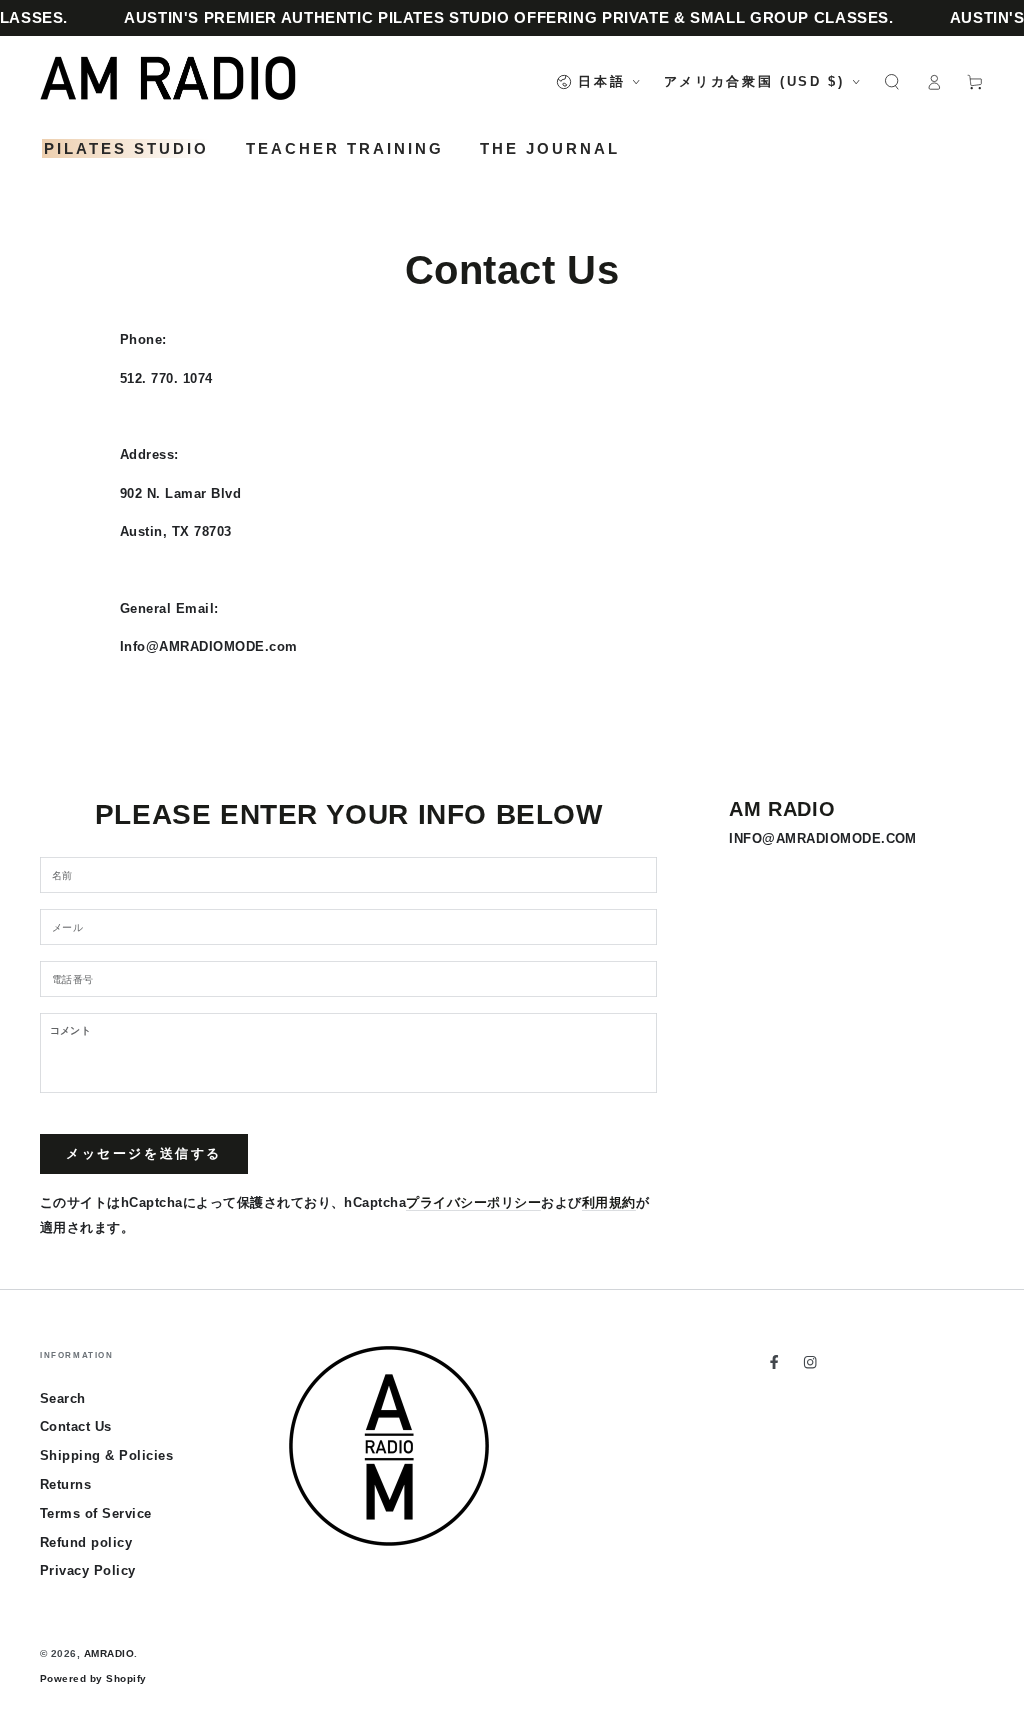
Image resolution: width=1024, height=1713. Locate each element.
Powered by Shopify (93, 1678)
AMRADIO (109, 1653)
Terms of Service (96, 1513)
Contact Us (76, 1426)
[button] (892, 81)
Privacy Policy (88, 1570)
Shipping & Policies (106, 1455)
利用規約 (609, 1202)
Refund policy (86, 1542)
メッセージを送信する (144, 1153)
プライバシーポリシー (473, 1202)
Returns (65, 1484)
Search (63, 1398)
